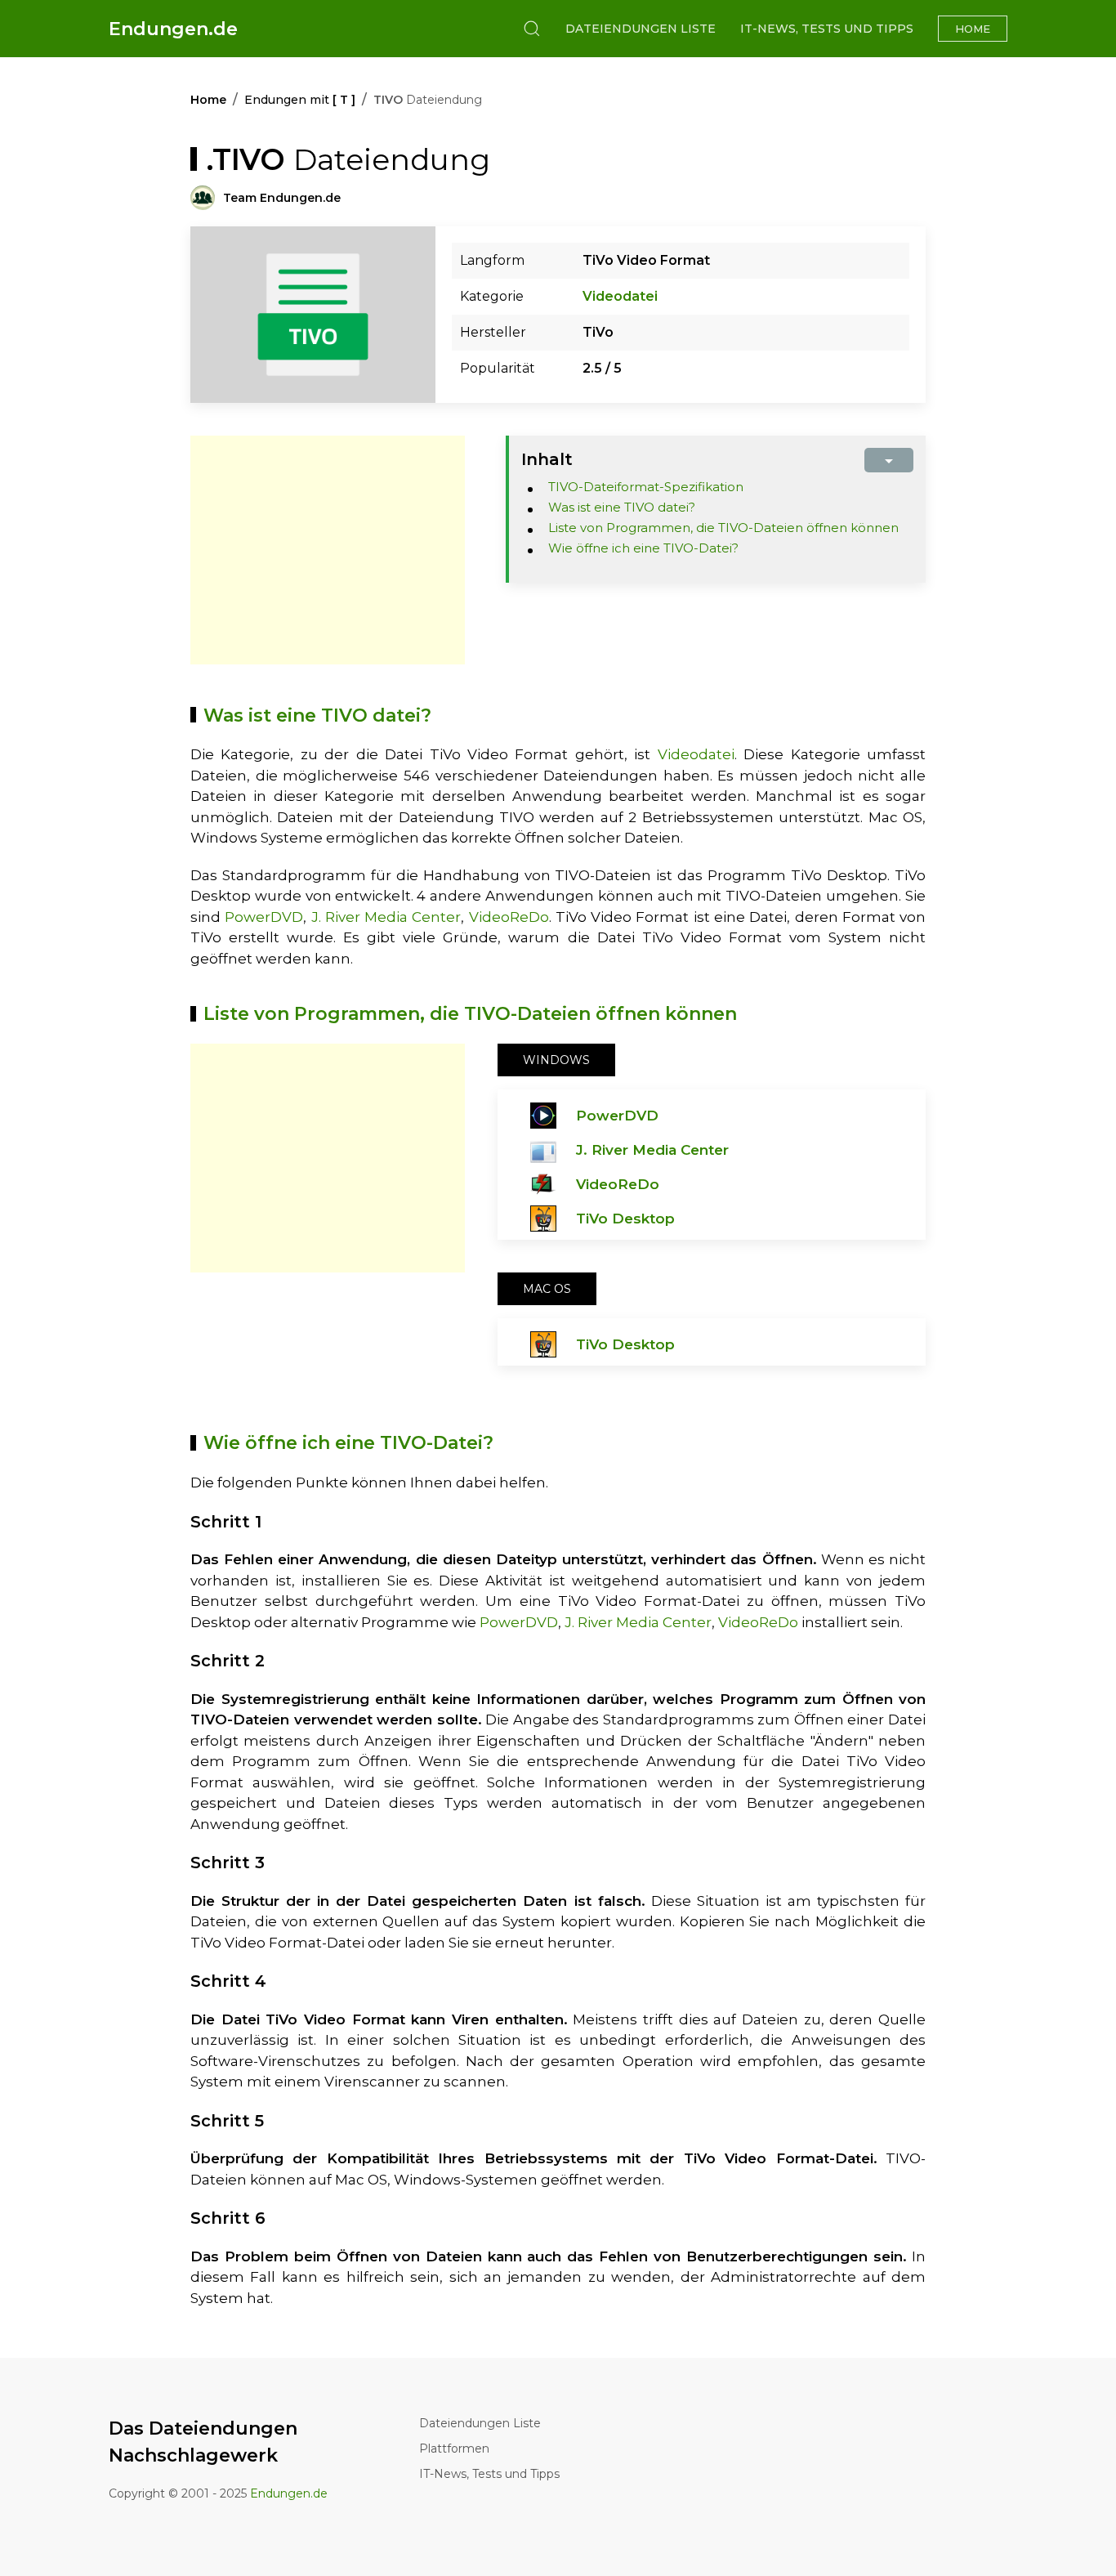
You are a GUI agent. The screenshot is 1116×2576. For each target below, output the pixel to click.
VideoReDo (509, 917)
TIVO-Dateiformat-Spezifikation (646, 487)
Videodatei (620, 296)
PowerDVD (264, 917)
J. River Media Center (386, 917)
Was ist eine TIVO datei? (622, 507)
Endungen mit (300, 100)
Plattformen (454, 2449)
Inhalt (547, 459)
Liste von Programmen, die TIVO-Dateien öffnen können (723, 528)
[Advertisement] (328, 550)
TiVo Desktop (625, 1219)
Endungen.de (173, 29)
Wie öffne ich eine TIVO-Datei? (643, 548)
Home (973, 29)
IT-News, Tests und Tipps (827, 29)
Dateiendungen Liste (641, 29)
